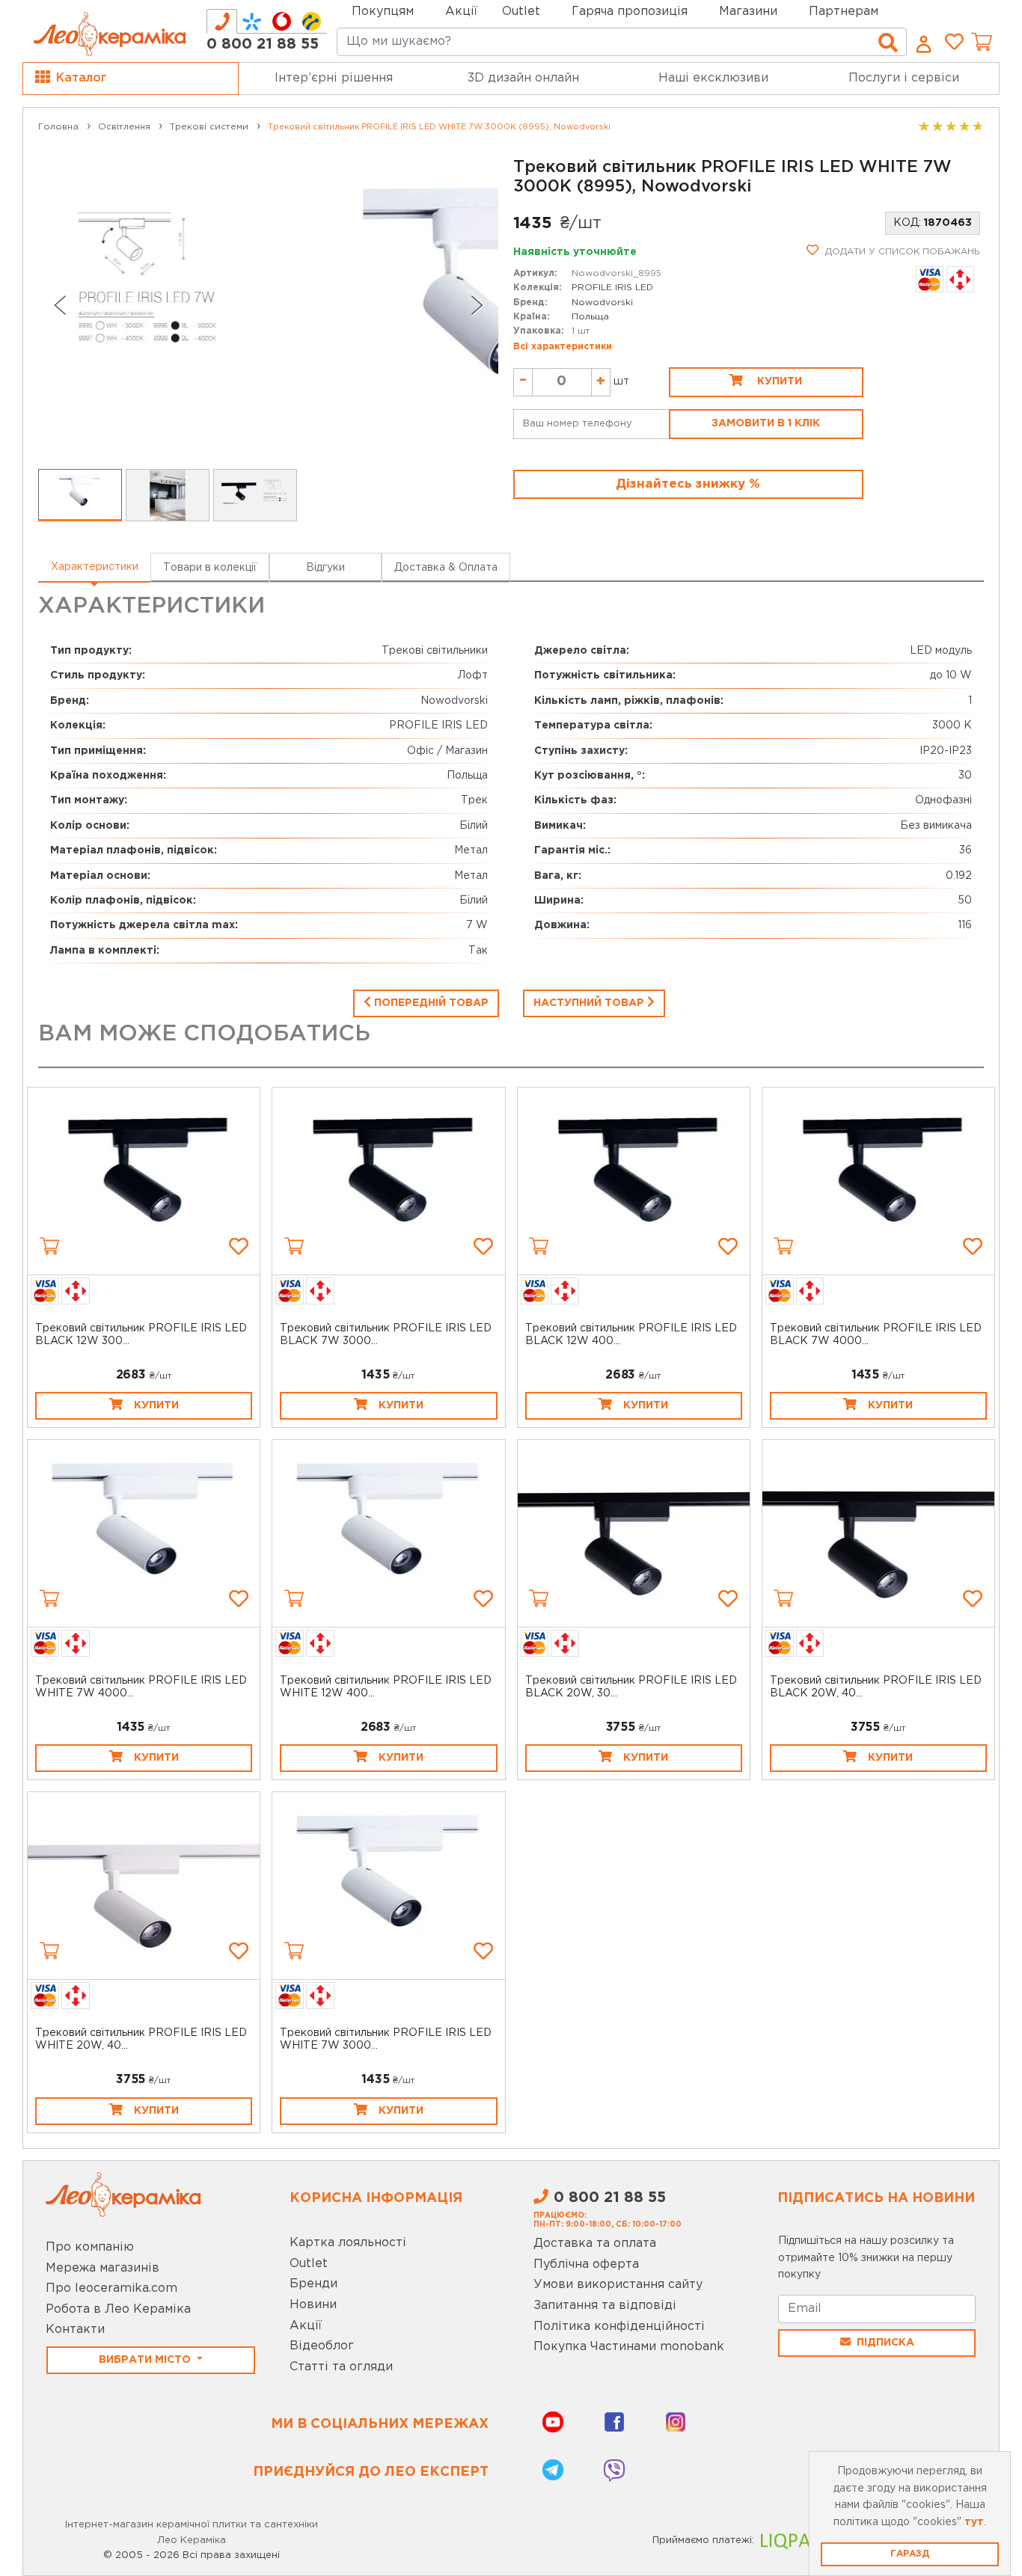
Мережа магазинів (102, 2268)
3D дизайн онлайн (523, 78)
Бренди (313, 2284)
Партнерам (844, 12)
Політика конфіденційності (619, 2327)
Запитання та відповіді (605, 2306)
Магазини (748, 12)
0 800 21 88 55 (263, 44)
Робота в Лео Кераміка (118, 2309)
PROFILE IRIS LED (612, 288)
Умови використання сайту (618, 2285)
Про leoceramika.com (111, 2288)
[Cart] (49, 1246)
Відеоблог (322, 2346)
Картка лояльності (348, 2243)
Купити (778, 381)
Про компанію (90, 2247)
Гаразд (910, 2554)
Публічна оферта (586, 2264)
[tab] (222, 21)
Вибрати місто (146, 2360)
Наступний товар (590, 1003)
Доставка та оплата (595, 2244)
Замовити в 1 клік (766, 423)
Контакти (75, 2330)
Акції (461, 12)
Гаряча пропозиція (630, 12)
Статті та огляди (341, 2367)
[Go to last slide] (59, 305)
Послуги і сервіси (904, 78)
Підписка (885, 2343)
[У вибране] (239, 1246)
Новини (313, 2305)
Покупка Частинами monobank (629, 2347)
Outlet (309, 2264)
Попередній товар (430, 1003)
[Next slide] (477, 305)
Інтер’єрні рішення (334, 78)
